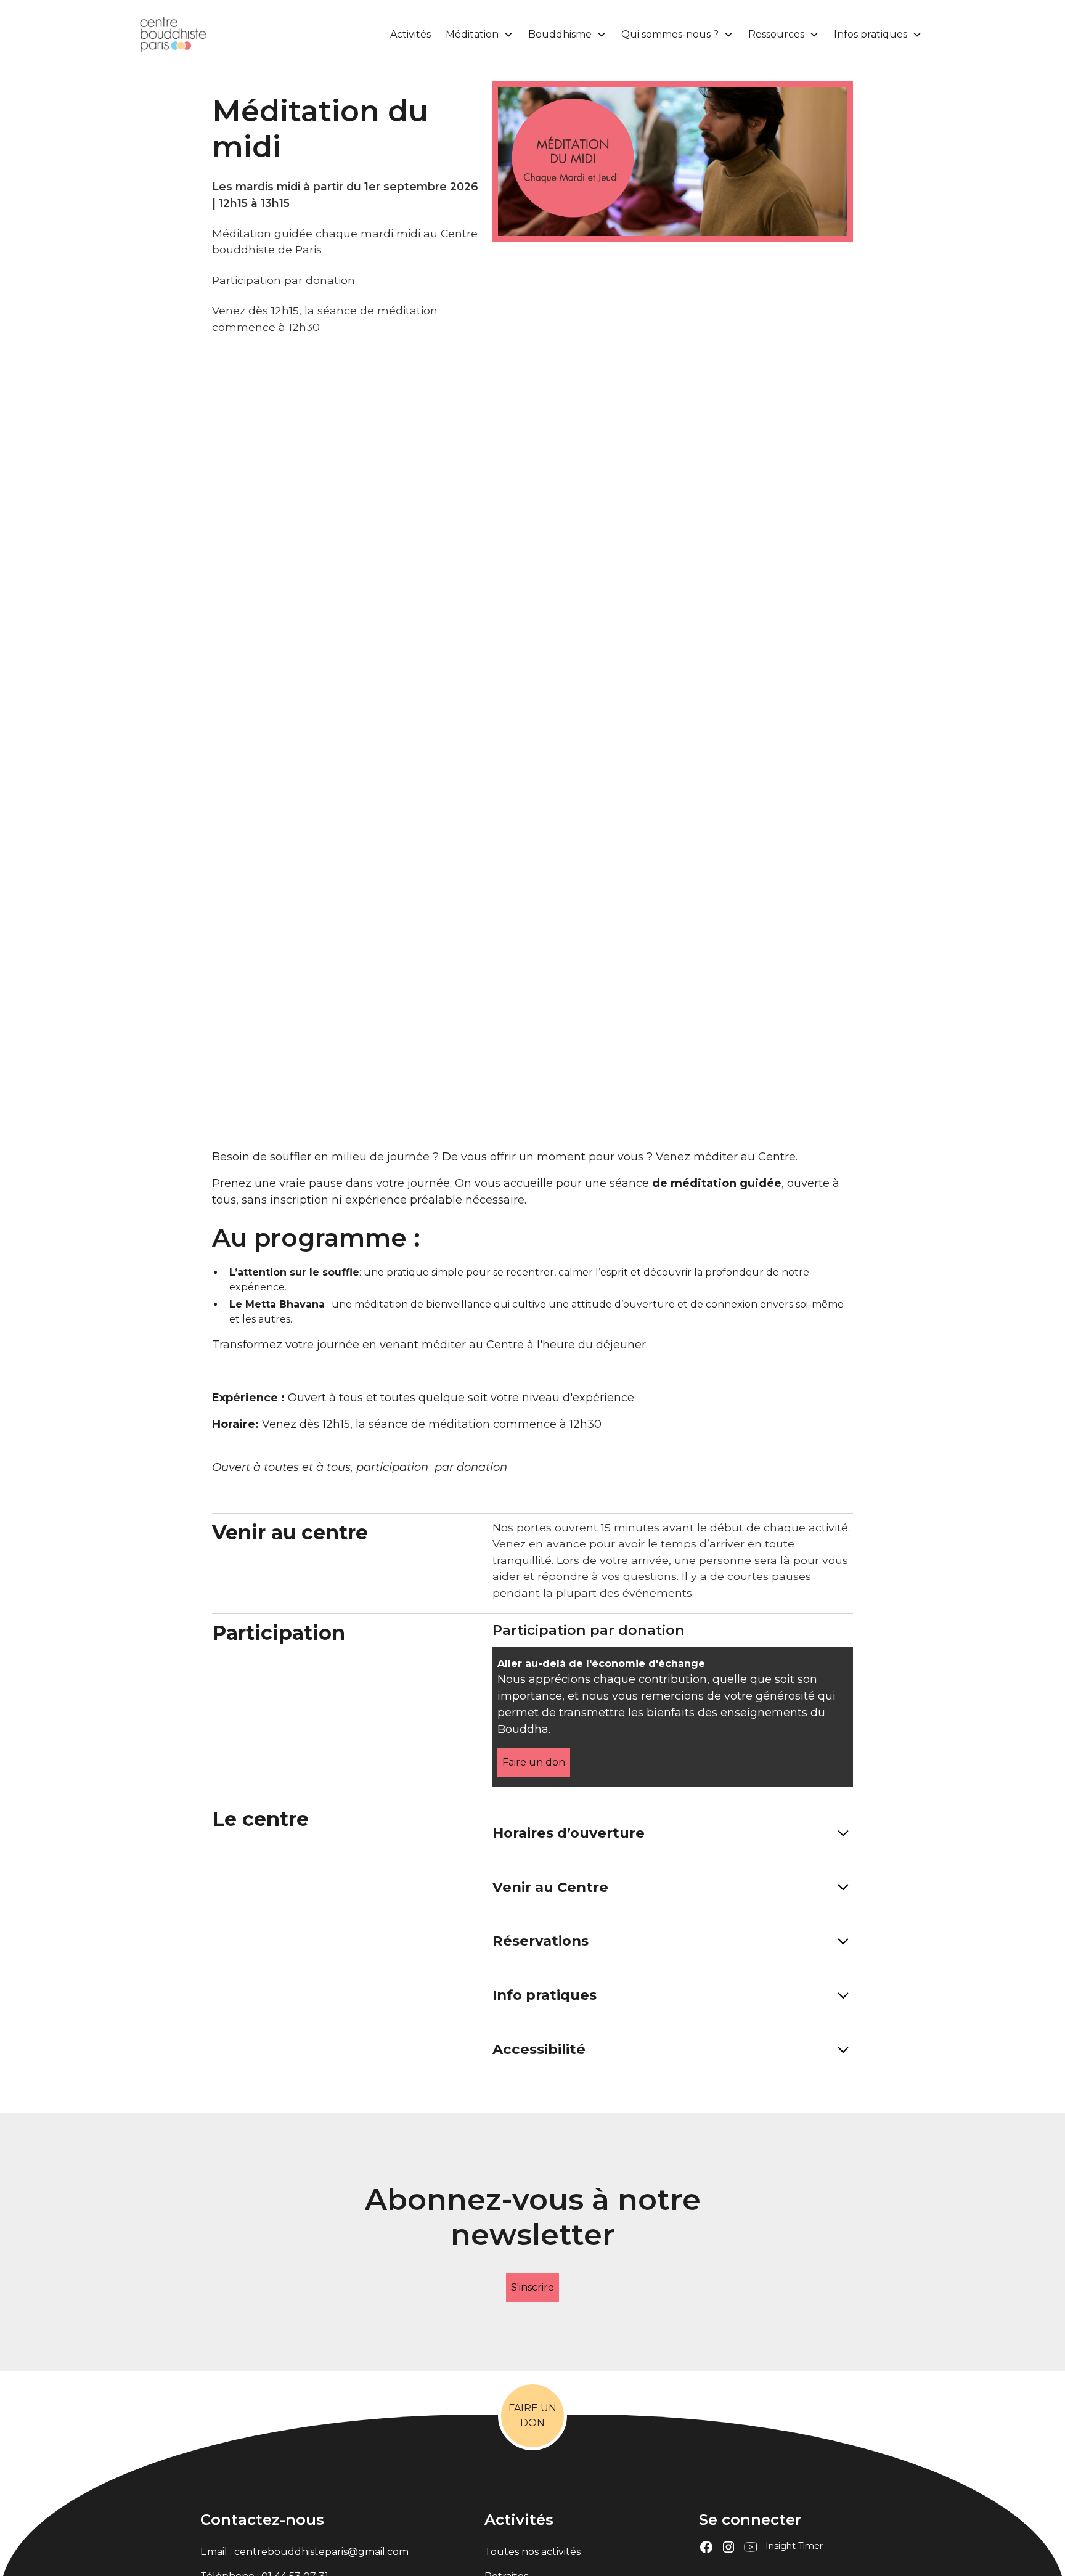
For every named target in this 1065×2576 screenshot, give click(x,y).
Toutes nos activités (532, 2552)
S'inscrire (532, 2287)
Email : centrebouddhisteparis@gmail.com (304, 2552)
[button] (477, 35)
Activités (410, 34)
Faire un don (534, 1762)
